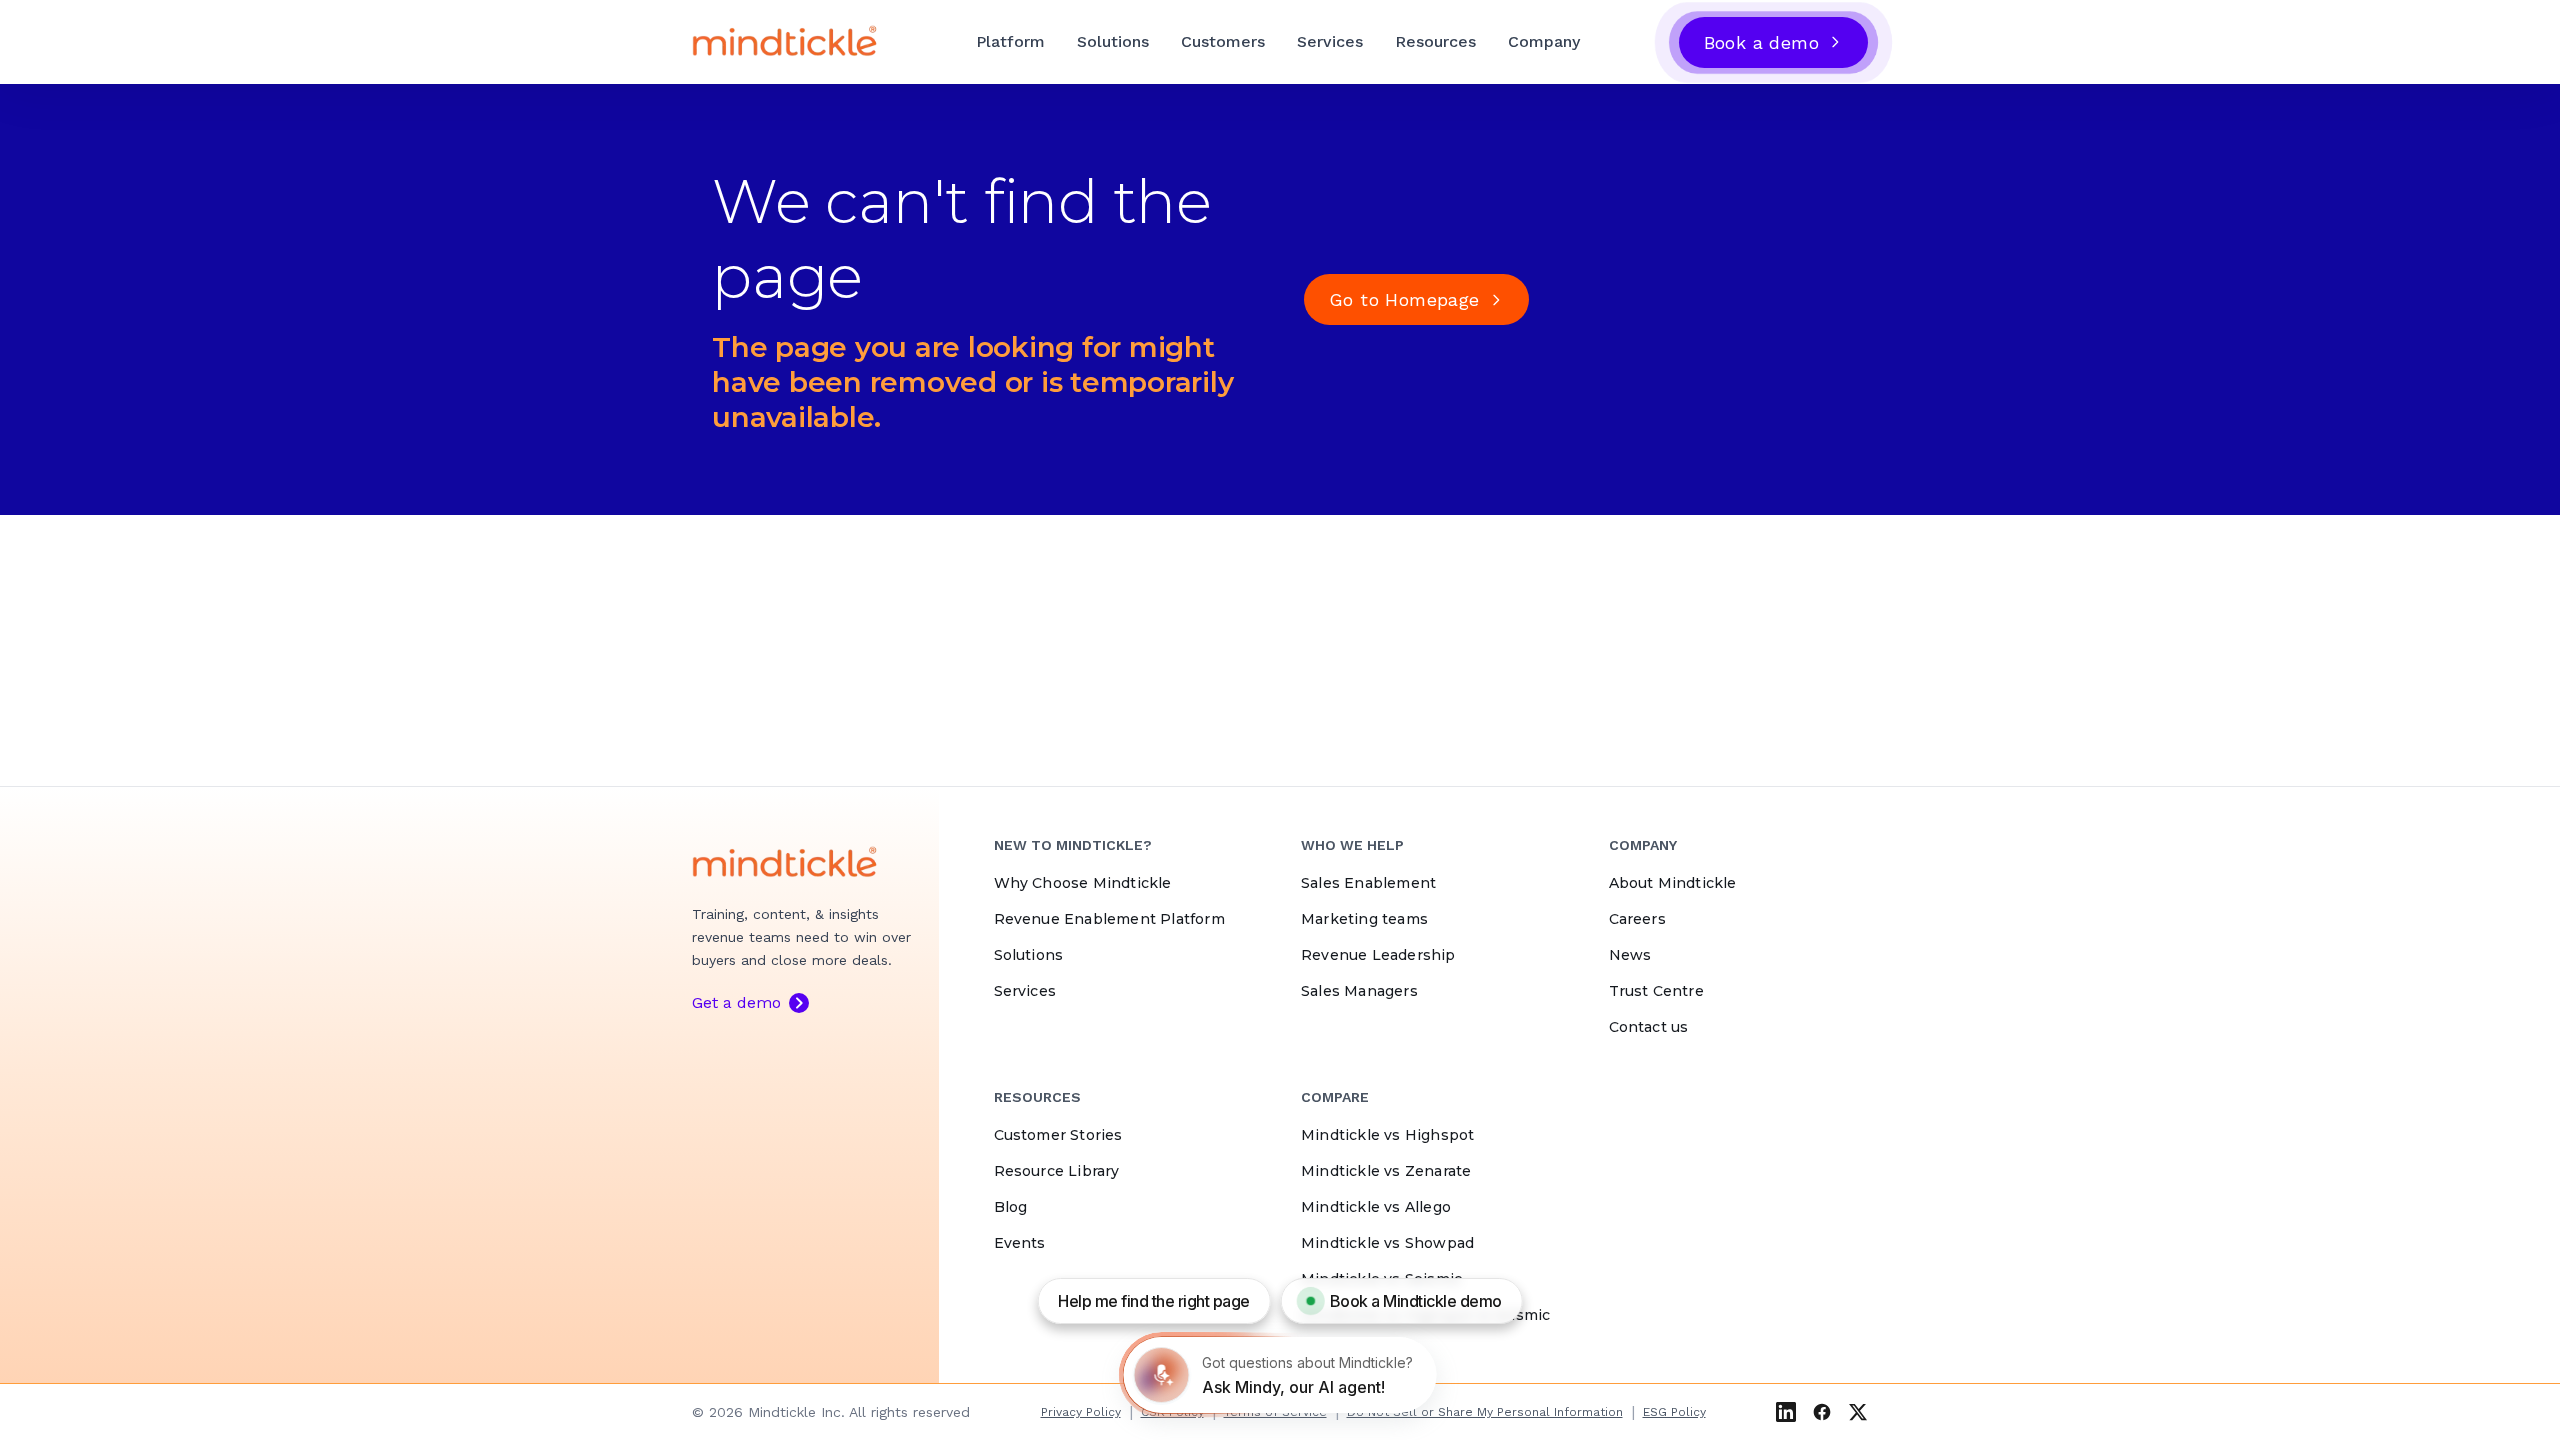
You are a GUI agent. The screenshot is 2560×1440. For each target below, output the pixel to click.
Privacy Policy (1081, 1412)
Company (1544, 41)
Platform (1010, 41)
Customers (1223, 41)
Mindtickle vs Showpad (1387, 1243)
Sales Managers (1359, 991)
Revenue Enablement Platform (1109, 919)
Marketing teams (1364, 919)
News (1630, 955)
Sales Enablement (1368, 883)
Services (1330, 41)
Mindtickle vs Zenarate (1386, 1171)
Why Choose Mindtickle (1083, 883)
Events (1020, 1243)
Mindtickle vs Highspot (1387, 1135)
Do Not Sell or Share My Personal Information (1485, 1412)
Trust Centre (1656, 991)
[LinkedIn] (1786, 1412)
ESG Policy (1674, 1412)
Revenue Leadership (1378, 955)
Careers (1637, 919)
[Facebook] (1822, 1412)
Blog (1011, 1207)
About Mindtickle (1673, 883)
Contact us (1649, 1027)
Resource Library (1057, 1171)
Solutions (1113, 41)
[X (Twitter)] (1858, 1412)
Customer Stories (1058, 1135)
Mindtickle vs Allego (1376, 1207)
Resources (1435, 41)
